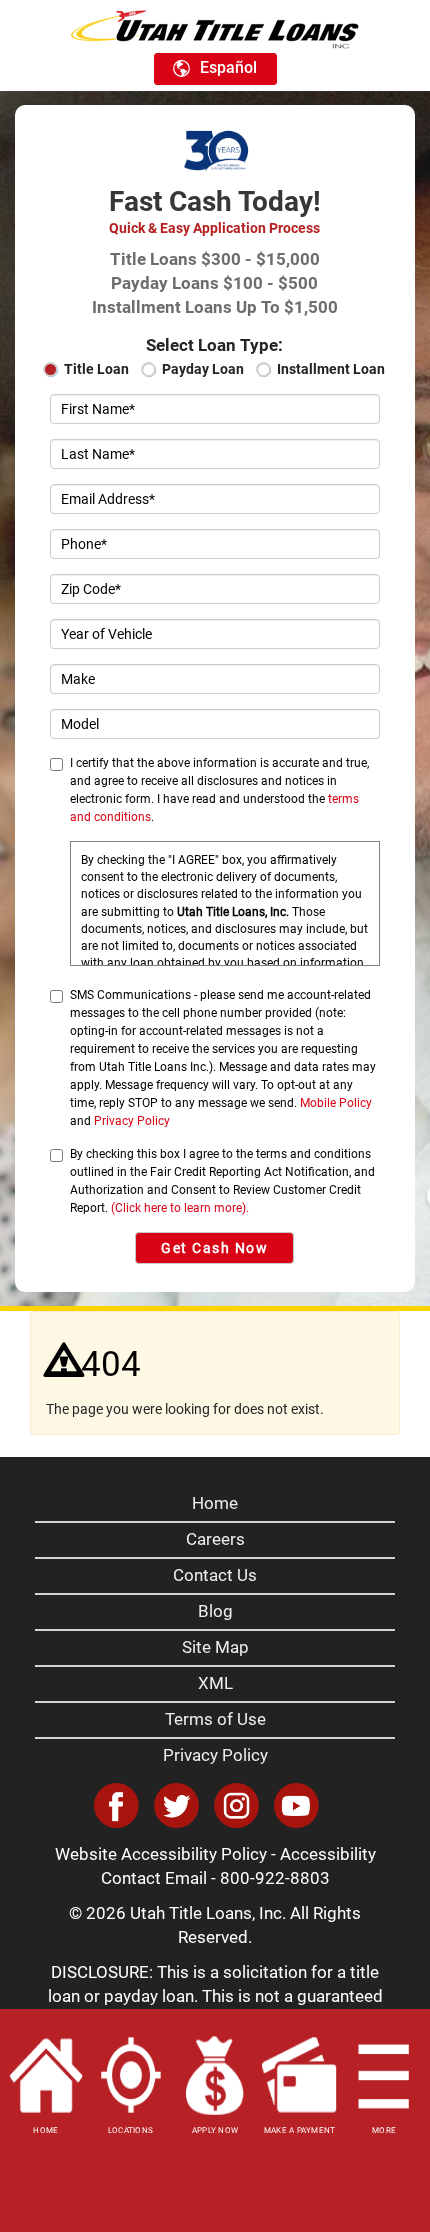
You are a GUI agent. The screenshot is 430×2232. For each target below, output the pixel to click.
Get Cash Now (214, 1248)
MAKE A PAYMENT (300, 2130)
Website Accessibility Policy (161, 1854)
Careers (215, 1539)
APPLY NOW (215, 2130)
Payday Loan (203, 369)
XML (215, 1683)
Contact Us (215, 1575)
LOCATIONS (130, 2130)
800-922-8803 (275, 1878)
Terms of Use (215, 1719)
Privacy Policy (132, 1121)
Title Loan (96, 369)
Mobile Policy (336, 1103)
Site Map (215, 1647)
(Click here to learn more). (180, 1208)
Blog (215, 1611)
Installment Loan (331, 369)
